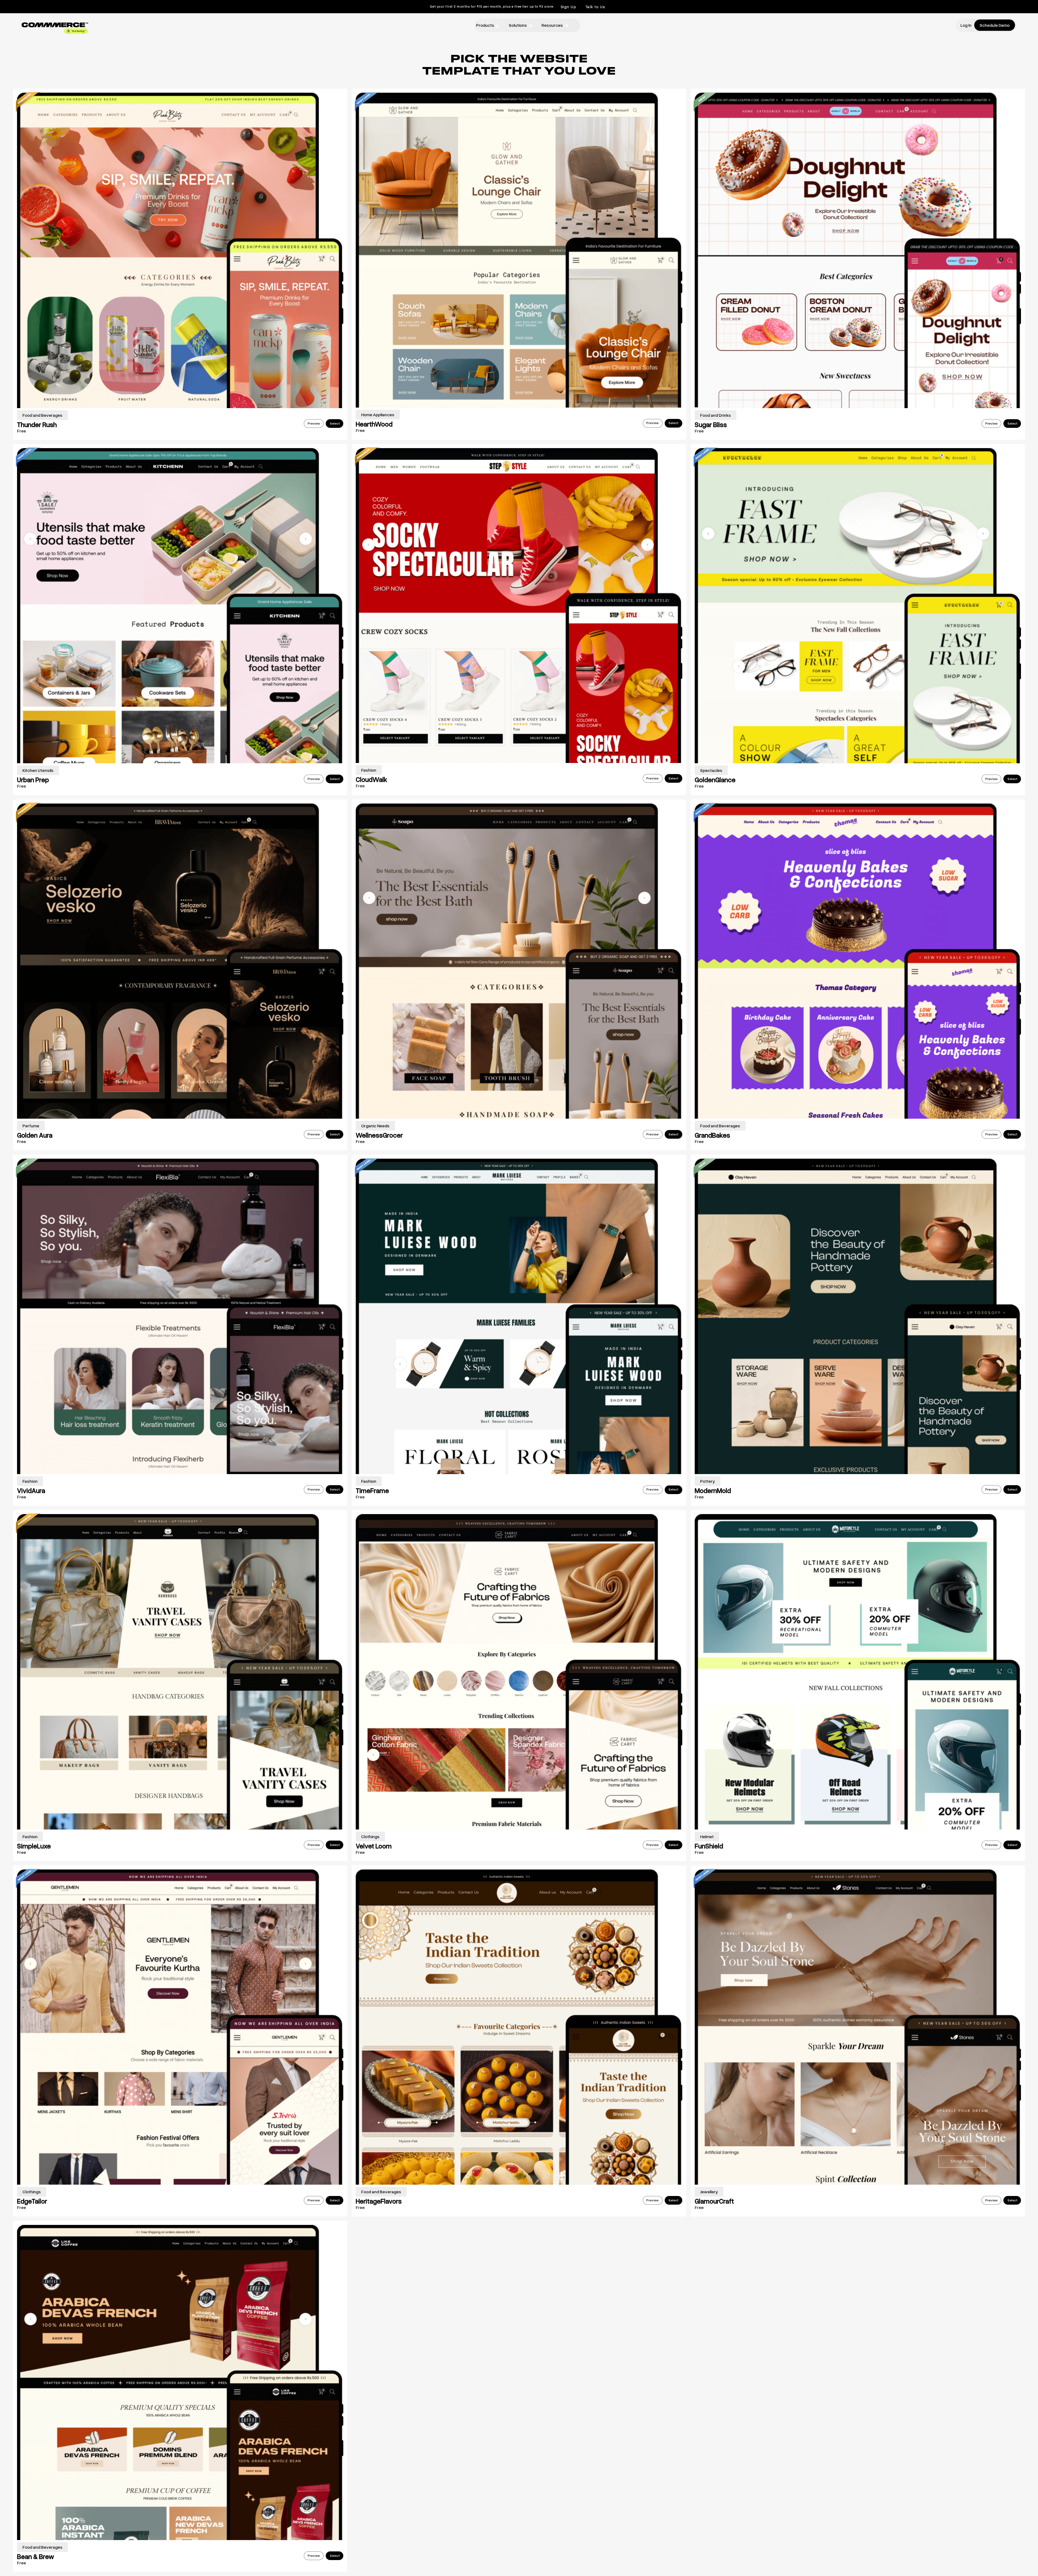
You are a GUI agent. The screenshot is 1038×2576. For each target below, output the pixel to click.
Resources (552, 25)
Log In (966, 25)
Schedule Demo (995, 25)
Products (485, 25)
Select (335, 423)
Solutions (518, 25)
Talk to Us (595, 7)
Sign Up (569, 7)
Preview (314, 423)
